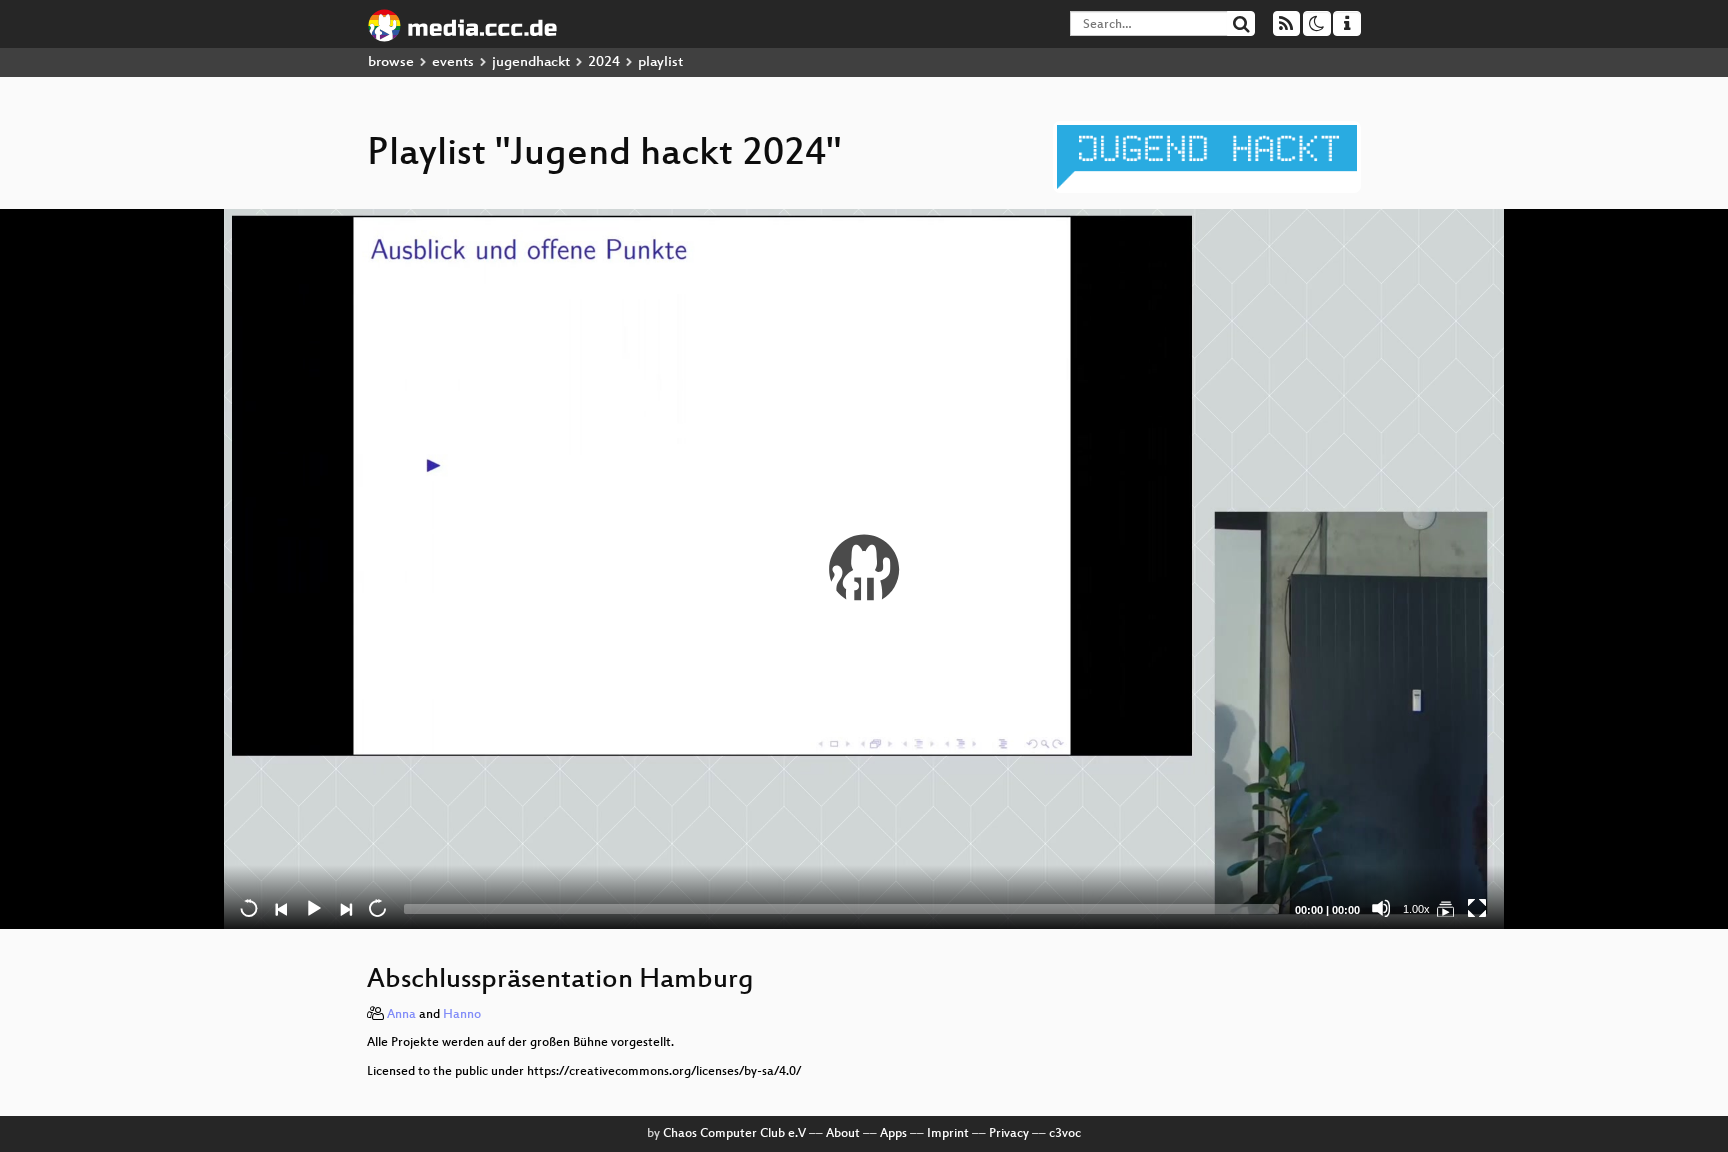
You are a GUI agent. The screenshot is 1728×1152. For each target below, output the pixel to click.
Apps (893, 1134)
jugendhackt (531, 62)
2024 (604, 62)
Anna (401, 1015)
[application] (864, 569)
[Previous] (281, 908)
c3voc (1065, 1134)
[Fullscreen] (1477, 908)
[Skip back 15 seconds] (249, 908)
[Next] (345, 908)
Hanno (462, 1015)
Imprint (948, 1134)
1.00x (1416, 909)
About (843, 1134)
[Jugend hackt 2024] (1445, 908)
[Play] (864, 569)
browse (391, 62)
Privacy (1009, 1134)
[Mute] (1381, 908)
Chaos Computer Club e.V (734, 1134)
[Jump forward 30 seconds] (377, 908)
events (453, 62)
